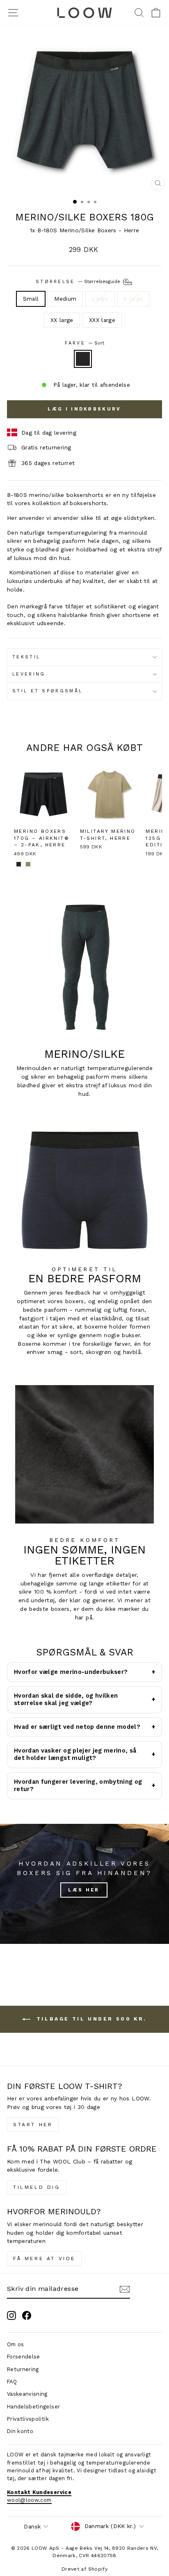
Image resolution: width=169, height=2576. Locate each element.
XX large (62, 320)
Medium (65, 299)
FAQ (12, 2382)
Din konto (20, 2431)
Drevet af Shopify (84, 2569)
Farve (85, 343)
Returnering (23, 2369)
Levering (29, 674)
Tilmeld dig (37, 2187)
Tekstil (26, 657)
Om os (16, 2344)
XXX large (102, 320)
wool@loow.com (29, 2500)
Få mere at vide (44, 2259)
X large (133, 299)
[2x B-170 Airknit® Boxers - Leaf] (28, 864)
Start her (33, 2125)
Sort (83, 359)
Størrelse (79, 282)
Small (31, 299)
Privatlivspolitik (28, 2419)
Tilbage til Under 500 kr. (90, 2019)
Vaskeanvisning (27, 2394)
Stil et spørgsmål (47, 691)
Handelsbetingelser (33, 2407)
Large (100, 299)
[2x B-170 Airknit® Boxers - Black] (19, 864)
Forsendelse (24, 2357)
